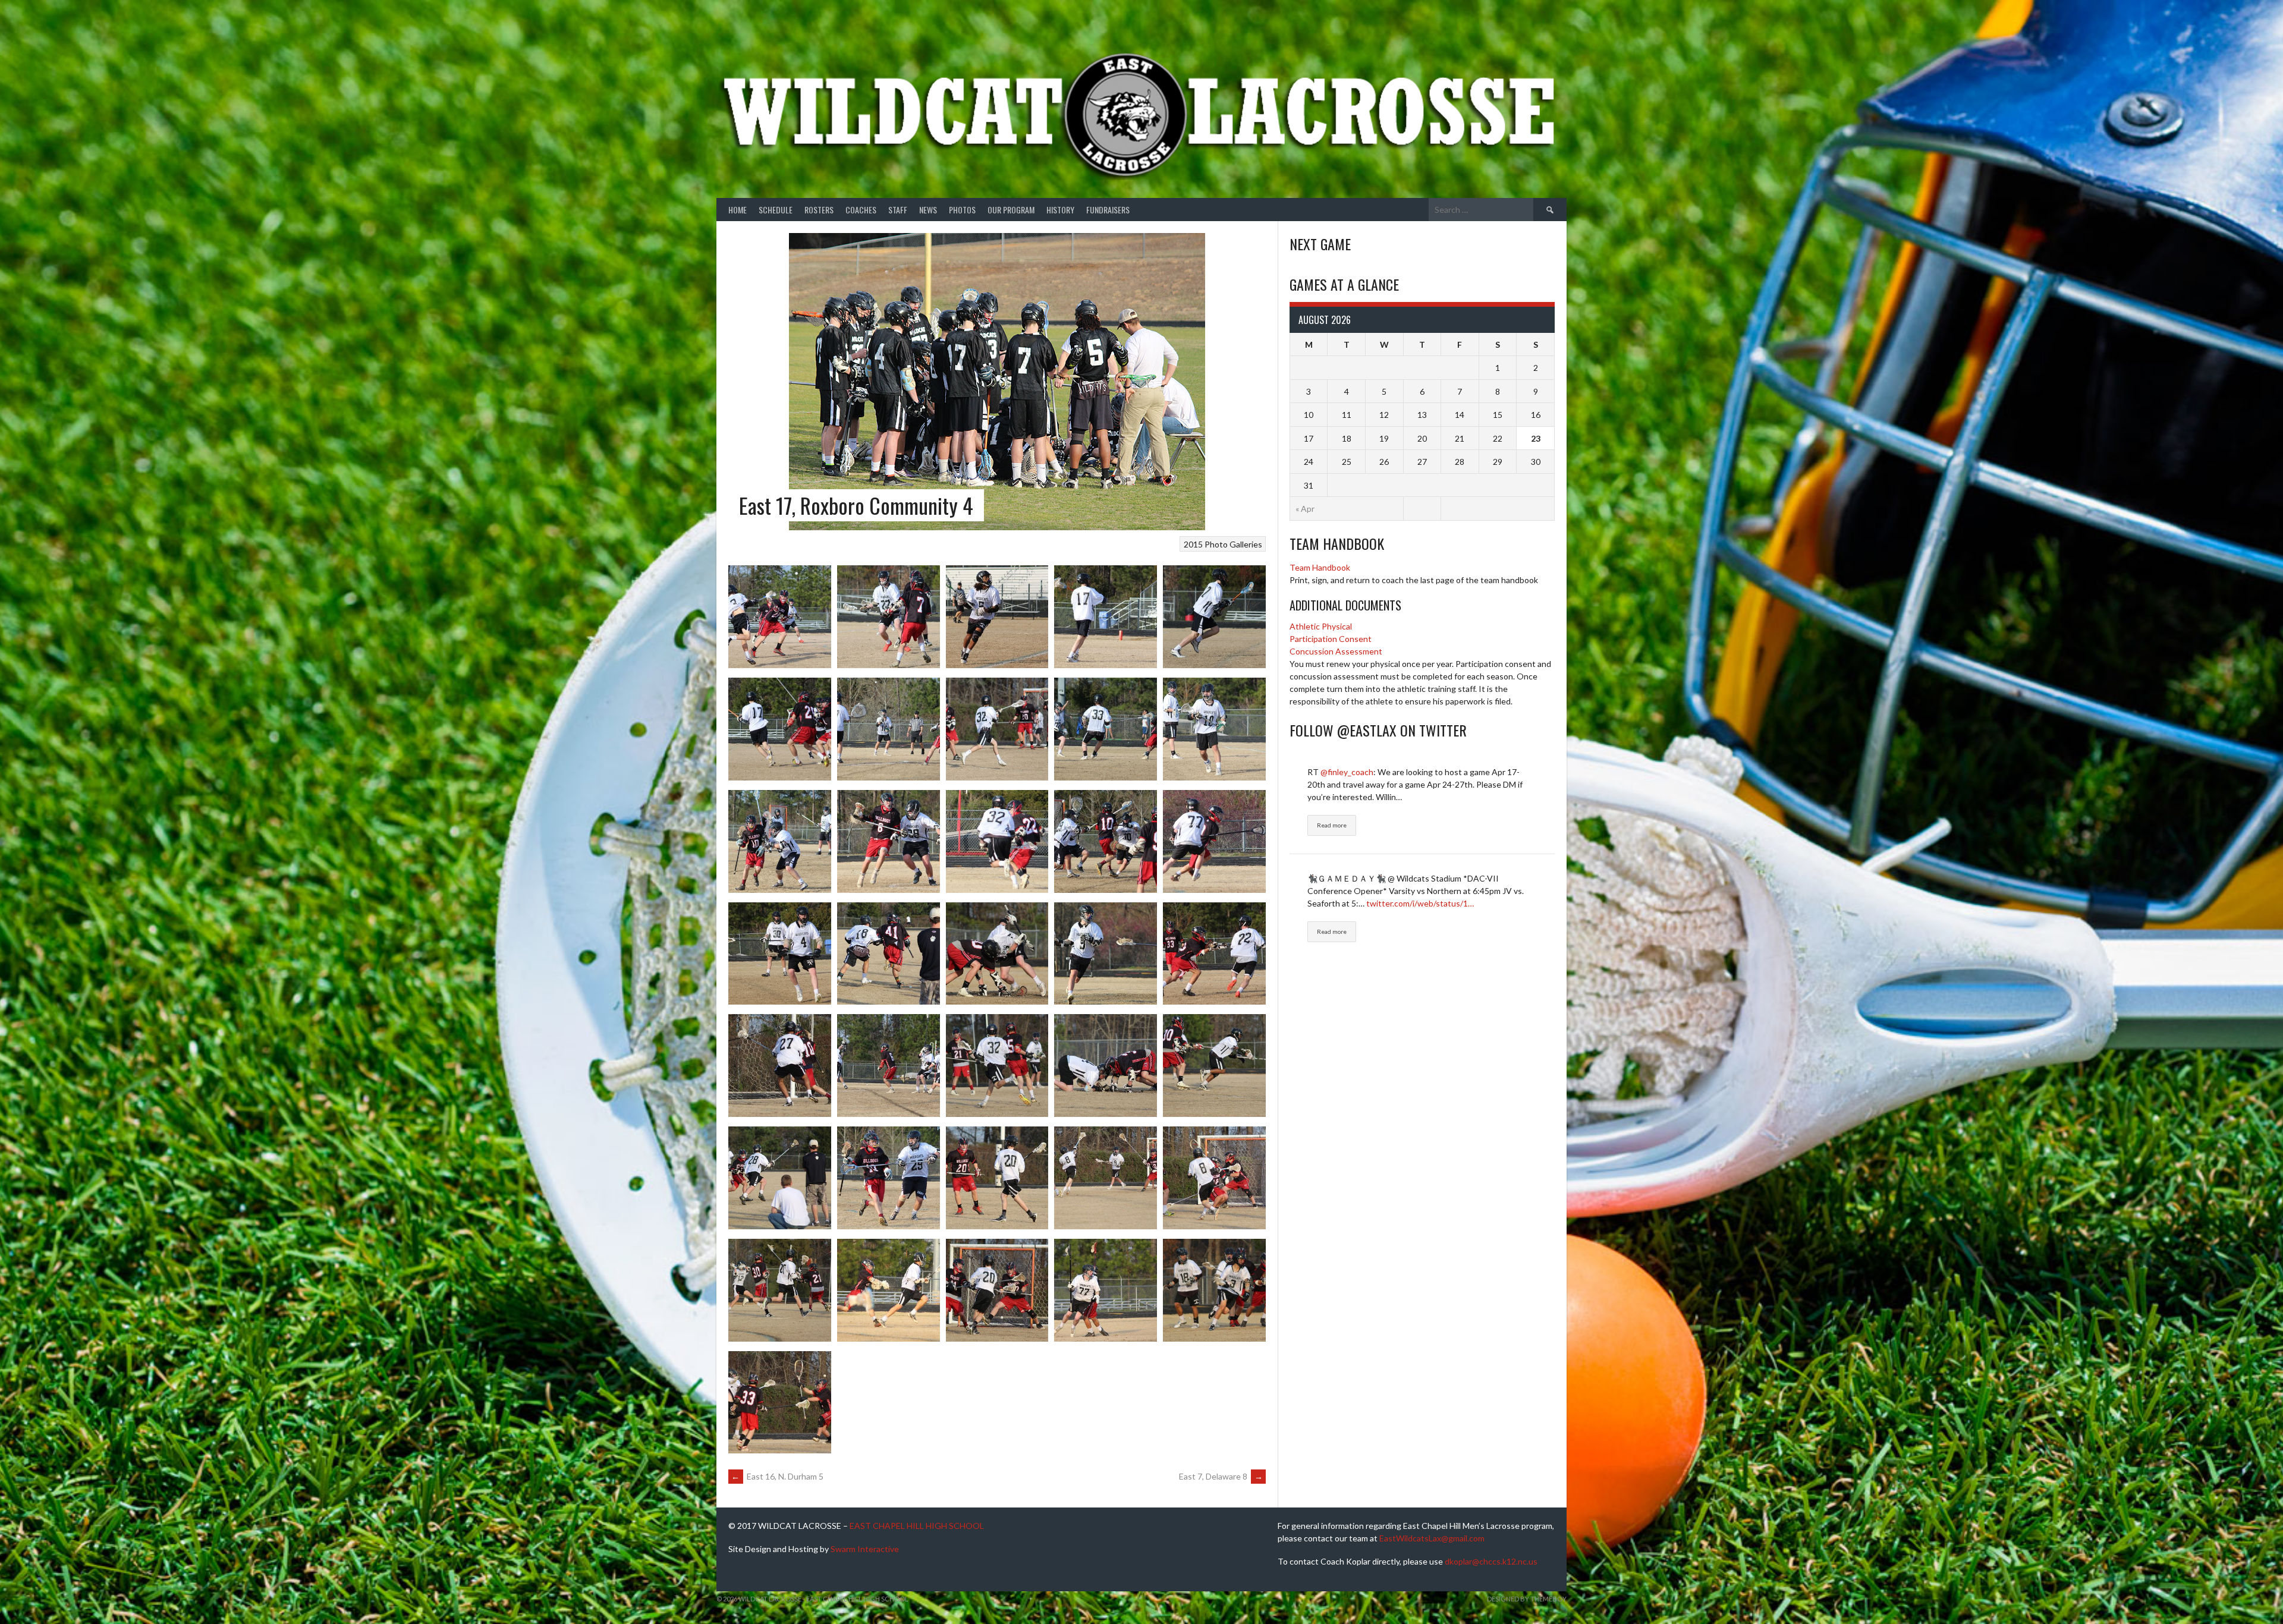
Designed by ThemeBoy (1527, 1599)
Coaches (861, 210)
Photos (962, 210)
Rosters (819, 210)
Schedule (776, 210)
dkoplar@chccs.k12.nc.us (1491, 1561)
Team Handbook (1320, 567)
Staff (898, 210)
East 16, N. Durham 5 (777, 1476)
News (928, 210)
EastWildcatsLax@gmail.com (1432, 1538)
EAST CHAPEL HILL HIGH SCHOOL (917, 1526)
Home (738, 210)
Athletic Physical (1321, 626)
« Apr (1305, 509)
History (1060, 210)
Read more (1332, 825)
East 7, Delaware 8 (1221, 1476)
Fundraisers (1108, 210)
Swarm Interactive (865, 1549)
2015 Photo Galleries (1223, 544)
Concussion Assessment (1336, 651)
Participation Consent (1331, 639)
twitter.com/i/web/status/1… (1420, 903)
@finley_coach (1347, 772)
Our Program (1011, 210)
